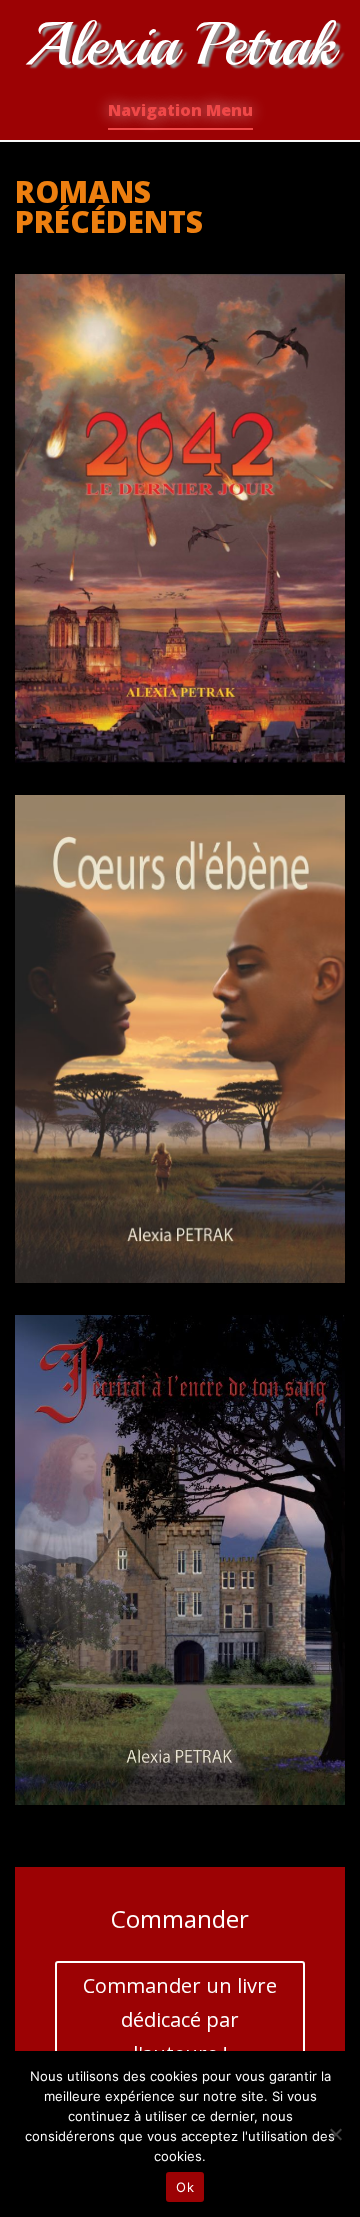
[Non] (335, 2134)
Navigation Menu (180, 110)
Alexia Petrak (180, 44)
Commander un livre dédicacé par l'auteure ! (180, 2019)
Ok (185, 2187)
